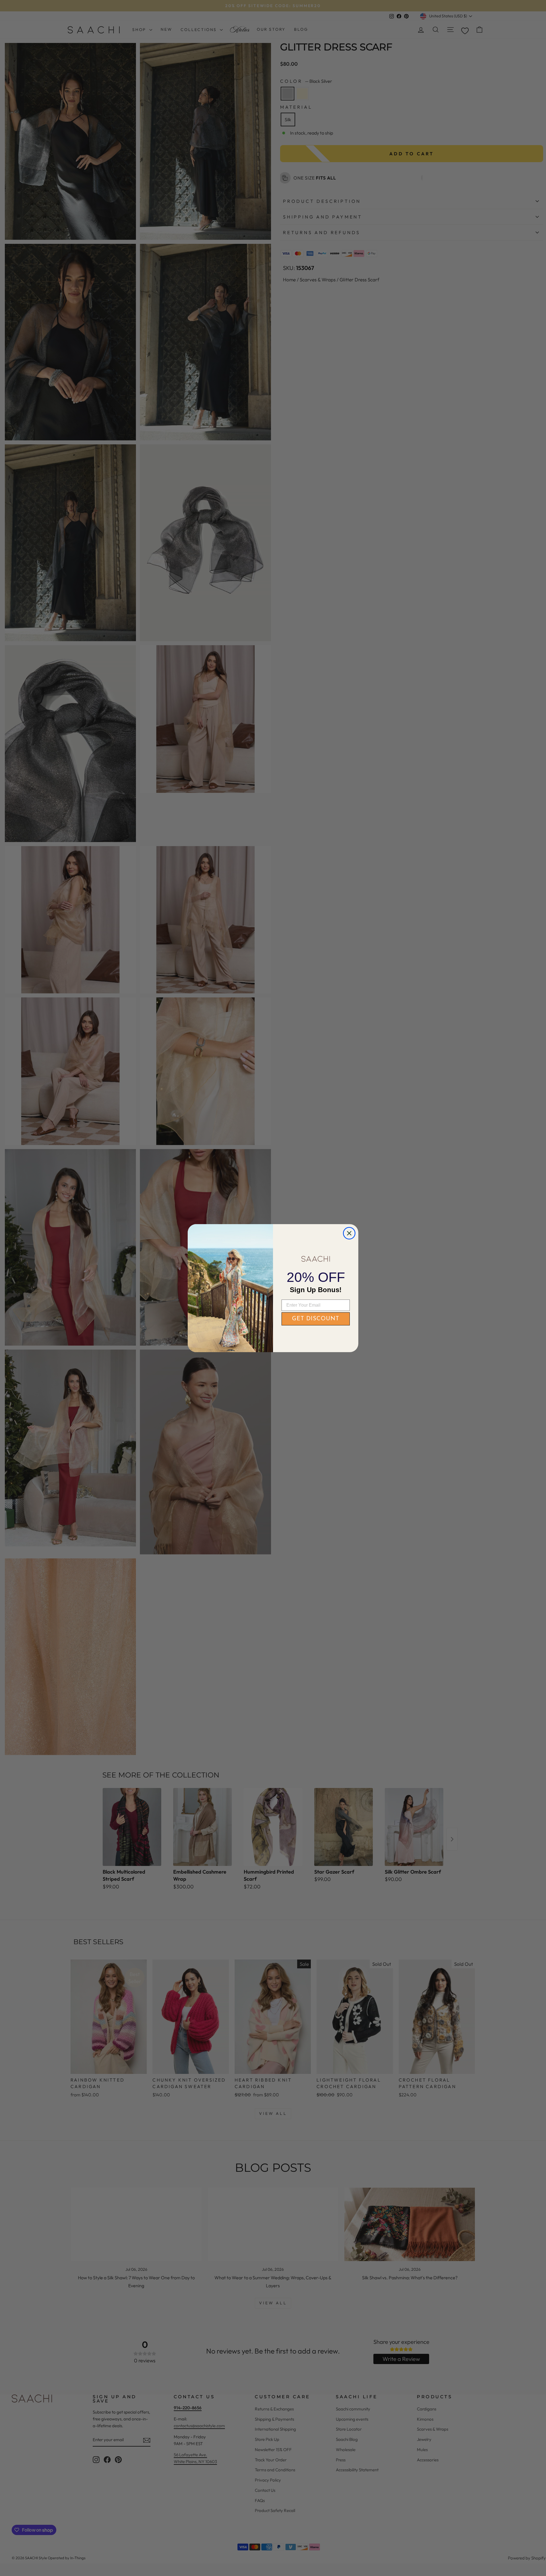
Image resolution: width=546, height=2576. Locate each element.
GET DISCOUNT (316, 1319)
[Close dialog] (349, 1233)
